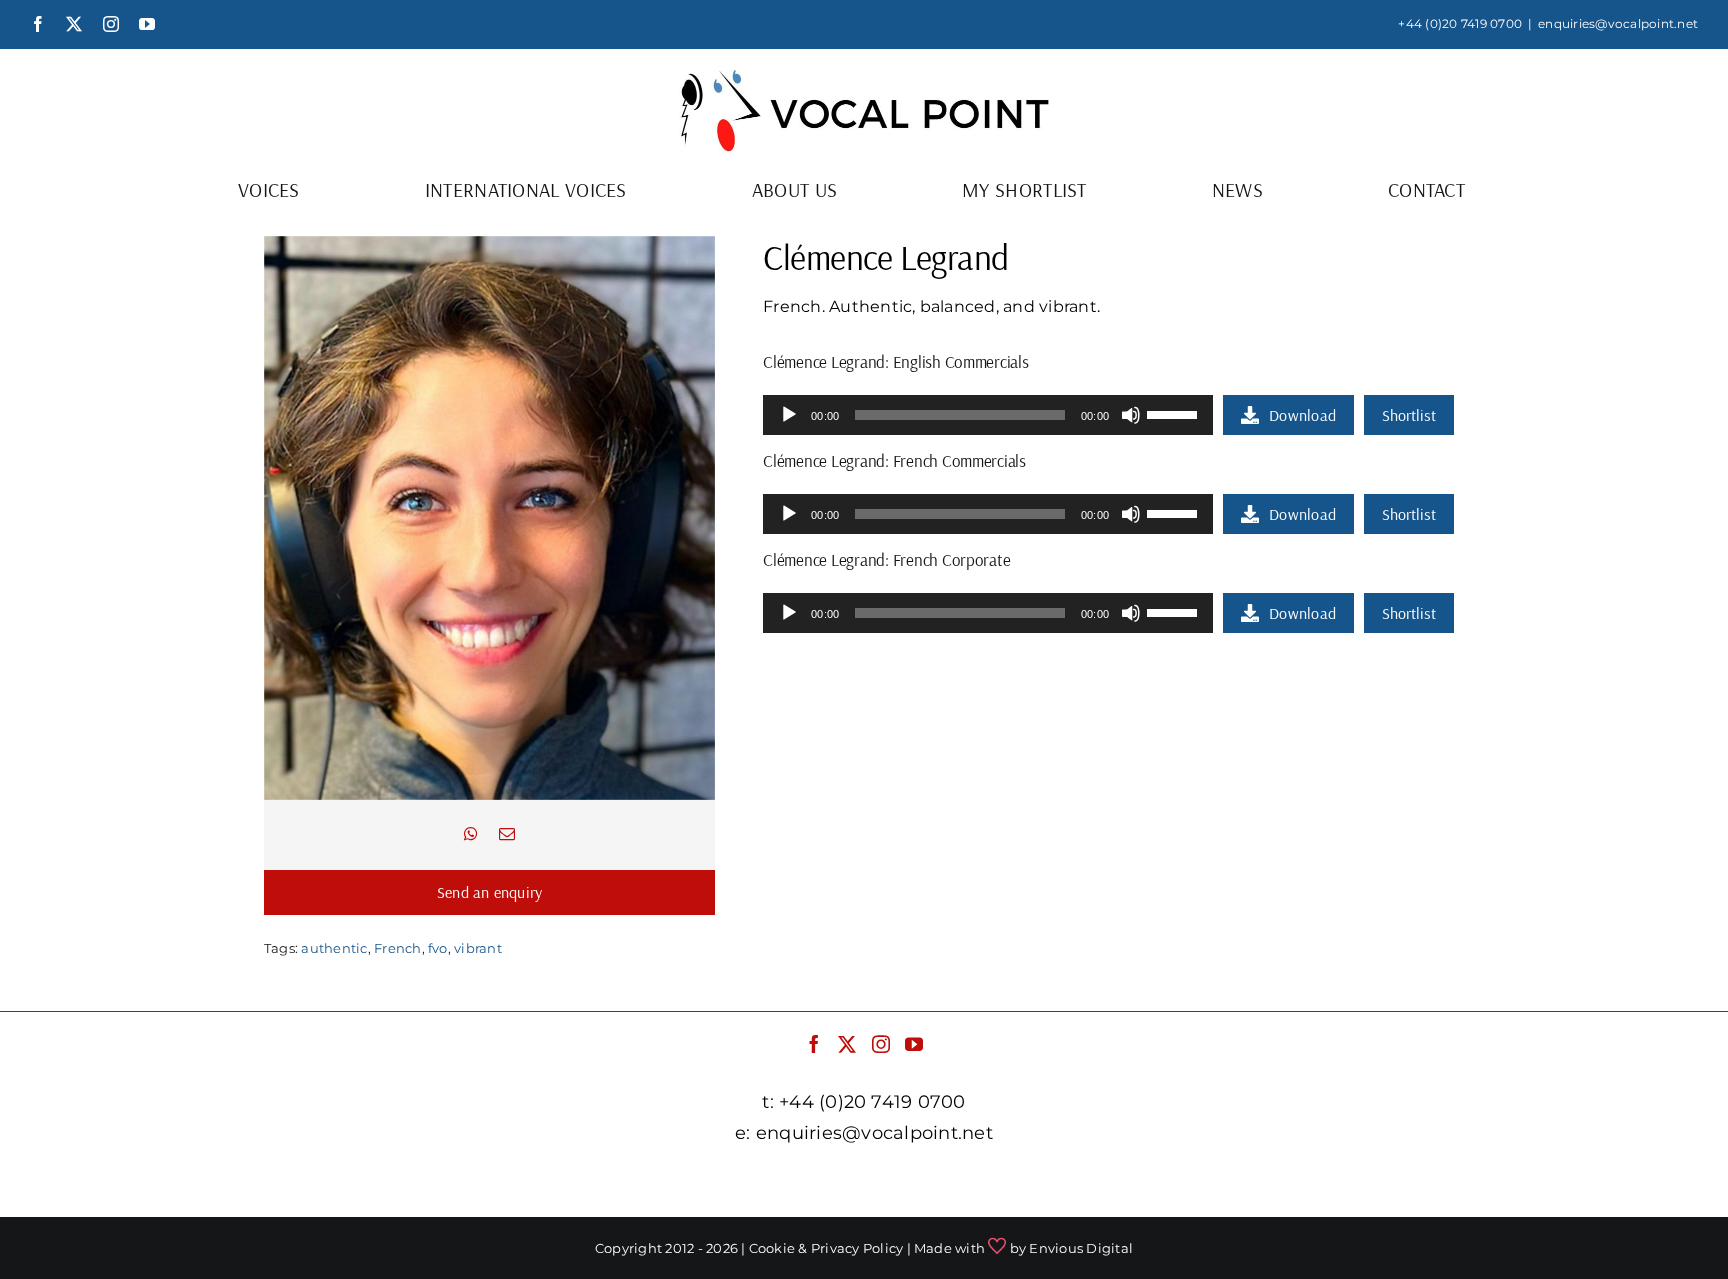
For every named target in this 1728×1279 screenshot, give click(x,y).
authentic (334, 948)
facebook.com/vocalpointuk (512, 1182)
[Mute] (1131, 415)
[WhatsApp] (471, 835)
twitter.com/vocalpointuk (736, 1182)
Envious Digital (1081, 1248)
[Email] (507, 835)
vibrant (478, 948)
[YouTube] (914, 1044)
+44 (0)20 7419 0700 (1460, 23)
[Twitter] (847, 1044)
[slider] (1175, 413)
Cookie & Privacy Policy (826, 1248)
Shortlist (1409, 415)
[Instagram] (881, 1044)
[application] (988, 415)
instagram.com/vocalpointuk (963, 1182)
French (397, 948)
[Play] (789, 415)
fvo (438, 948)
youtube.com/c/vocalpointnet (1208, 1182)
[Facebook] (814, 1044)
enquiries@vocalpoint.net (1618, 23)
